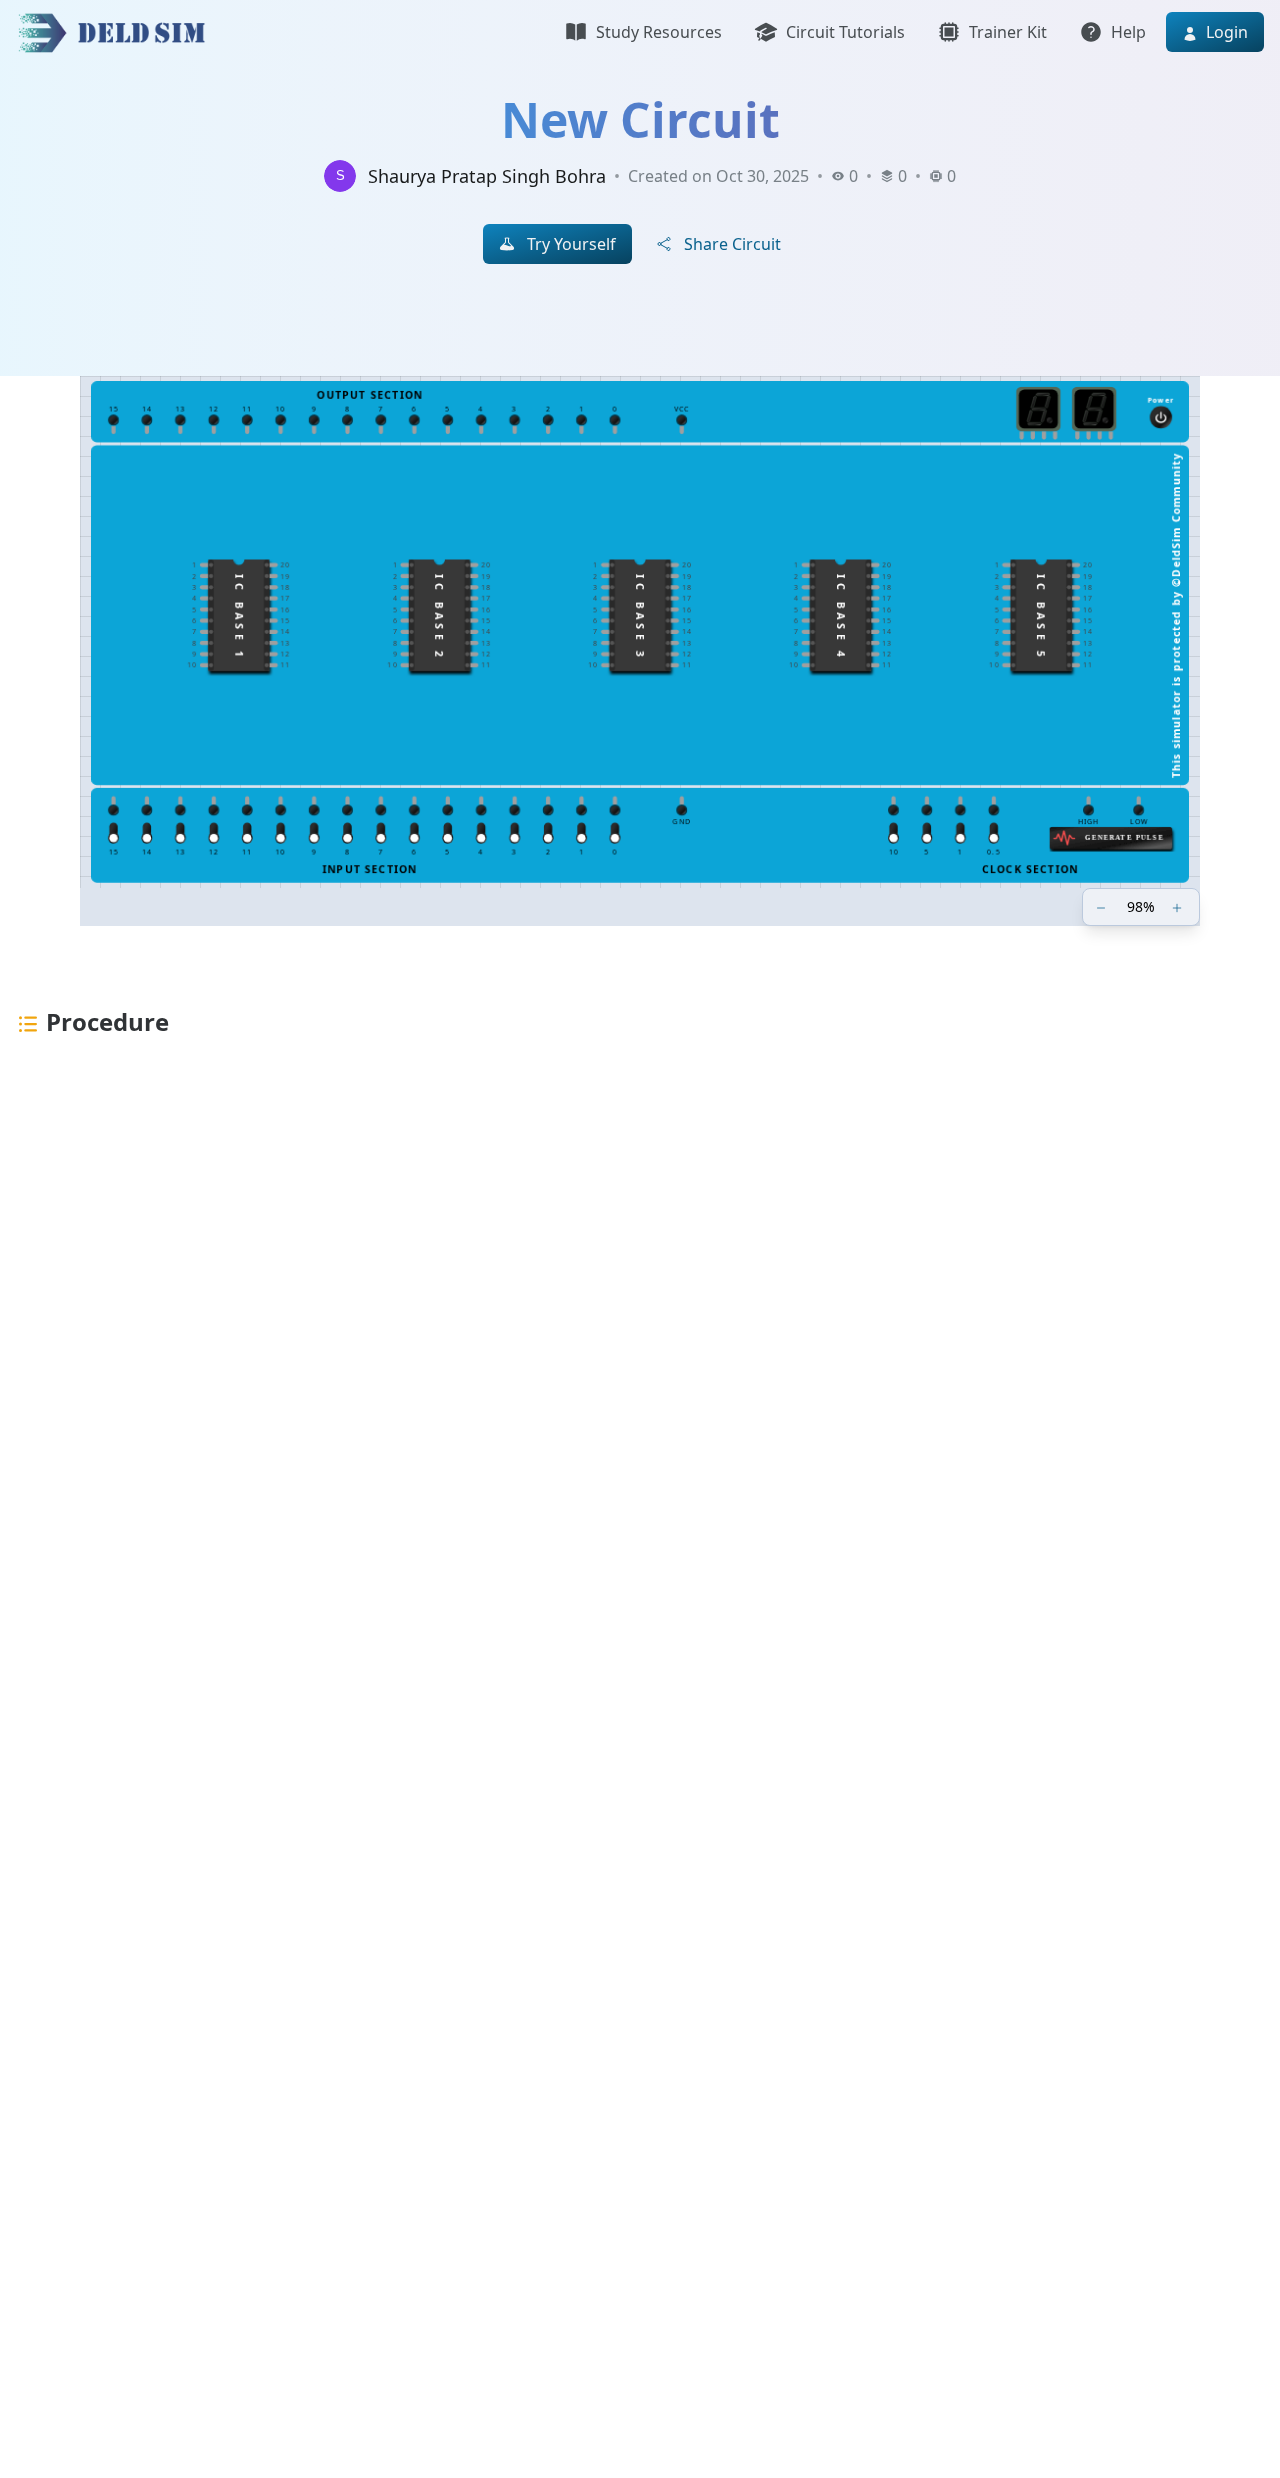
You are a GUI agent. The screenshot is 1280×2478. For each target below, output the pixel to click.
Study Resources (659, 32)
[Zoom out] (1103, 907)
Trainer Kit (1008, 32)
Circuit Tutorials (845, 32)
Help (1128, 32)
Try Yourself (571, 244)
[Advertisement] (600, 1402)
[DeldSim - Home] (117, 32)
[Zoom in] (1179, 907)
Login (1225, 32)
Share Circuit (732, 244)
